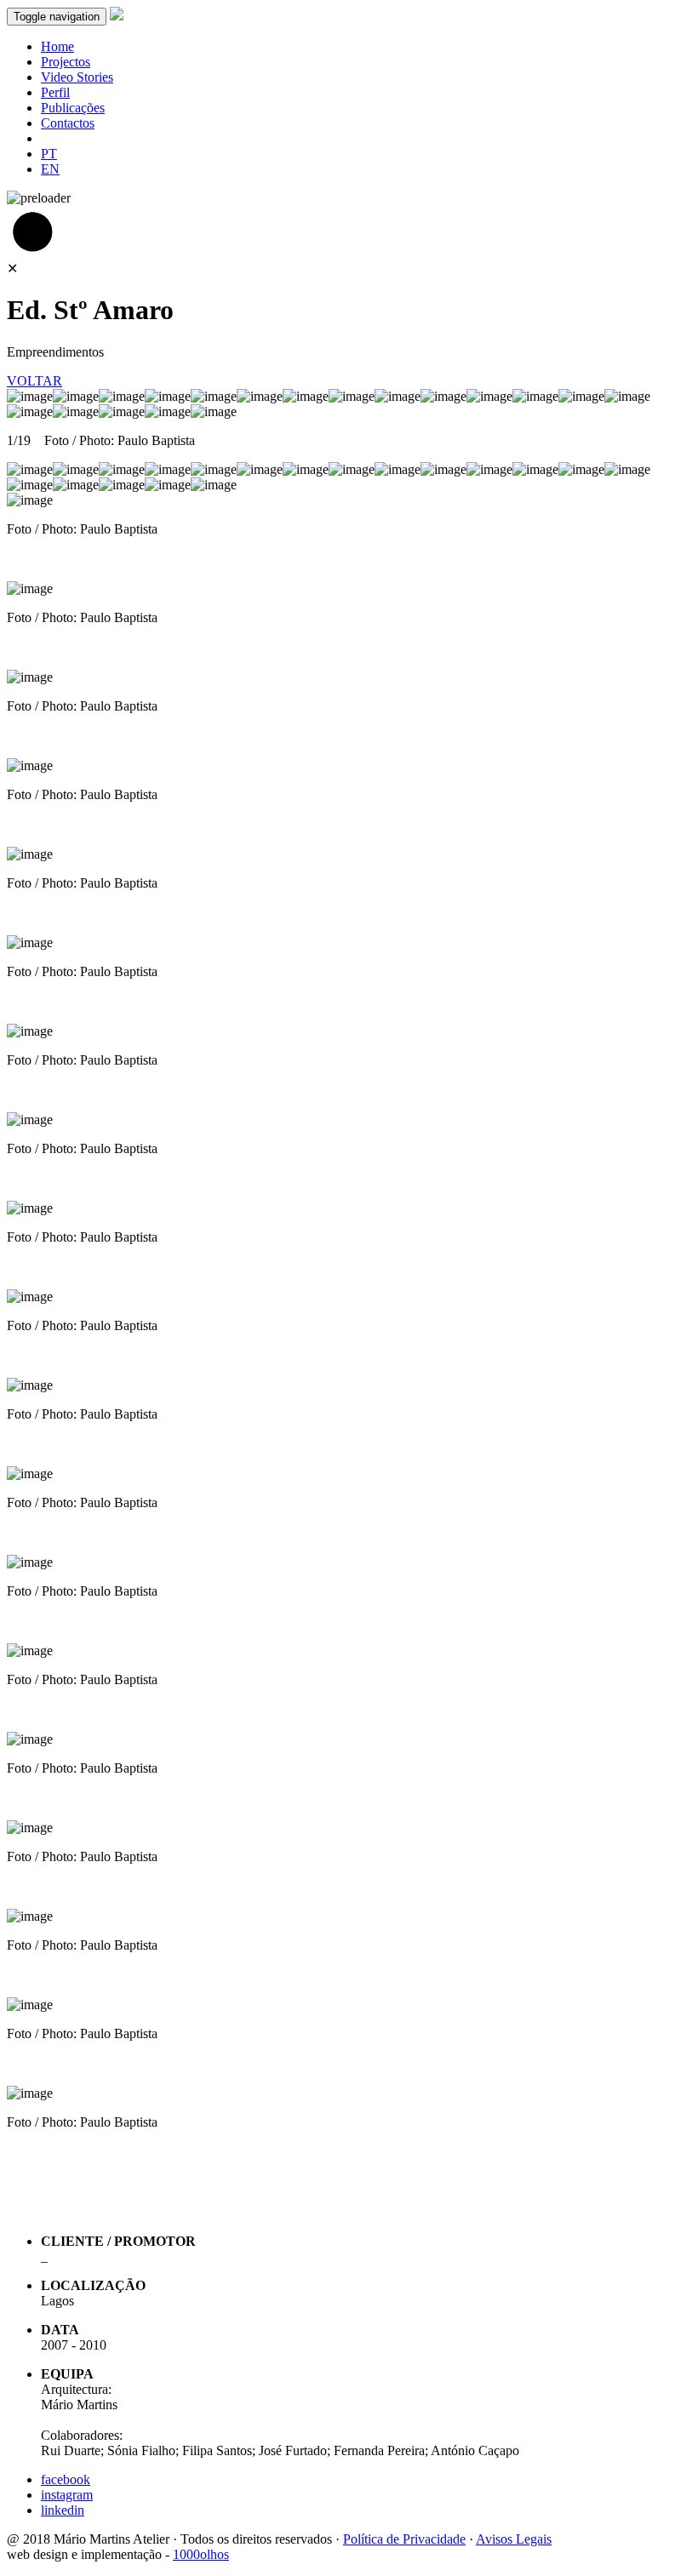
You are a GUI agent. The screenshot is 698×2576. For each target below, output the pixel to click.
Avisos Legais (514, 2539)
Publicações (73, 108)
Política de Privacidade (404, 2539)
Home (57, 46)
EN (50, 169)
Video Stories (77, 77)
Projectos (66, 62)
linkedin (63, 2510)
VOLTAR (34, 381)
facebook (66, 2479)
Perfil (55, 92)
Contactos (68, 123)
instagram (67, 2495)
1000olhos (201, 2554)
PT (49, 154)
